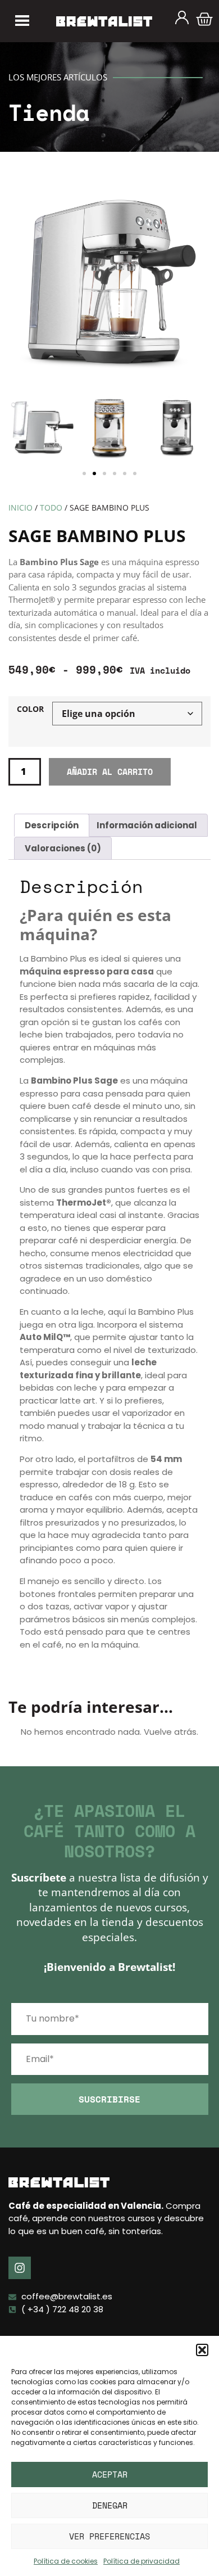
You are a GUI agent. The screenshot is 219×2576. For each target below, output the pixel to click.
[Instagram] (20, 2268)
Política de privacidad (142, 2561)
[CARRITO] (204, 19)
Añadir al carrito (110, 772)
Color (30, 710)
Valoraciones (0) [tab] (63, 848)
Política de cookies (66, 2561)
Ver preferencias (109, 2536)
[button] (202, 2350)
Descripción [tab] (52, 825)
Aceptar (110, 2474)
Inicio (20, 507)
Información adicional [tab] (147, 825)
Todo (51, 507)
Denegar (110, 2505)
